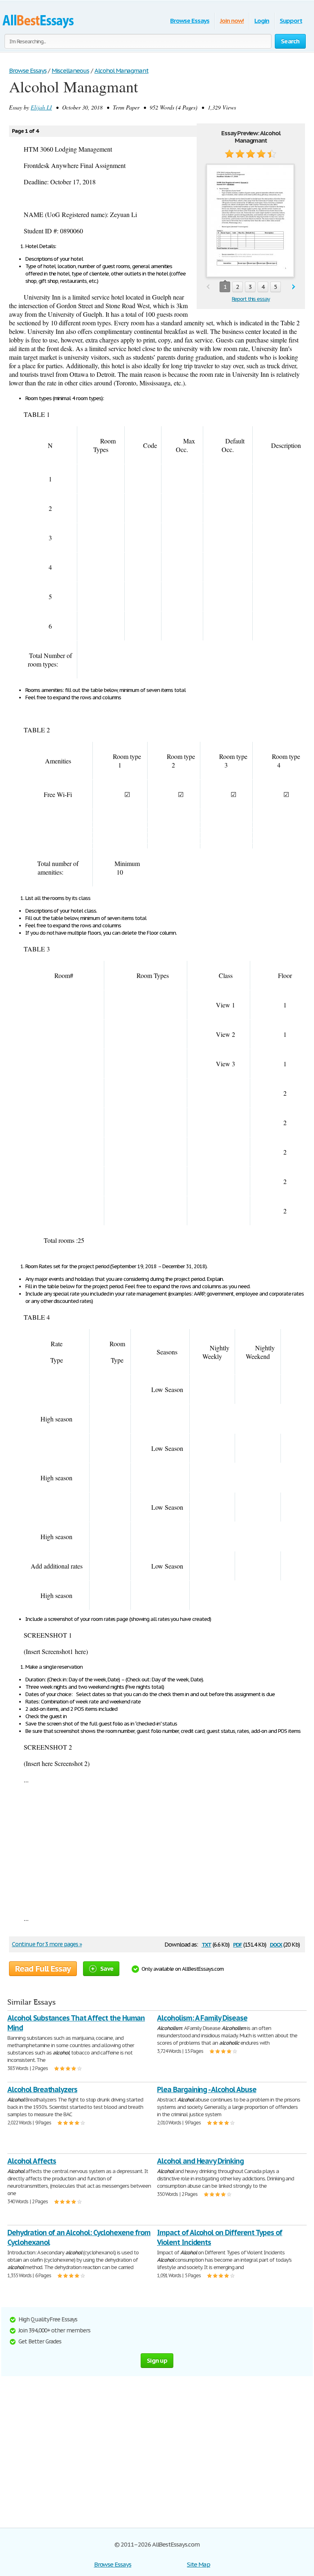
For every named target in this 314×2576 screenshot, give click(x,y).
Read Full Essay (43, 1969)
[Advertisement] (157, 1849)
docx (276, 1944)
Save (107, 1968)
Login (262, 21)
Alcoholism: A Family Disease (202, 2018)
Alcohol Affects (32, 2161)
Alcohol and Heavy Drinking (200, 2161)
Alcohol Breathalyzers (42, 2089)
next (294, 287)
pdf (238, 1944)
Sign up (157, 2360)
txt (206, 1944)
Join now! (232, 21)
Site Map (198, 2564)
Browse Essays (190, 21)
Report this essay (251, 299)
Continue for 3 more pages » (47, 1944)
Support (291, 21)
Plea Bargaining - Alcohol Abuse (207, 2089)
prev (208, 287)
